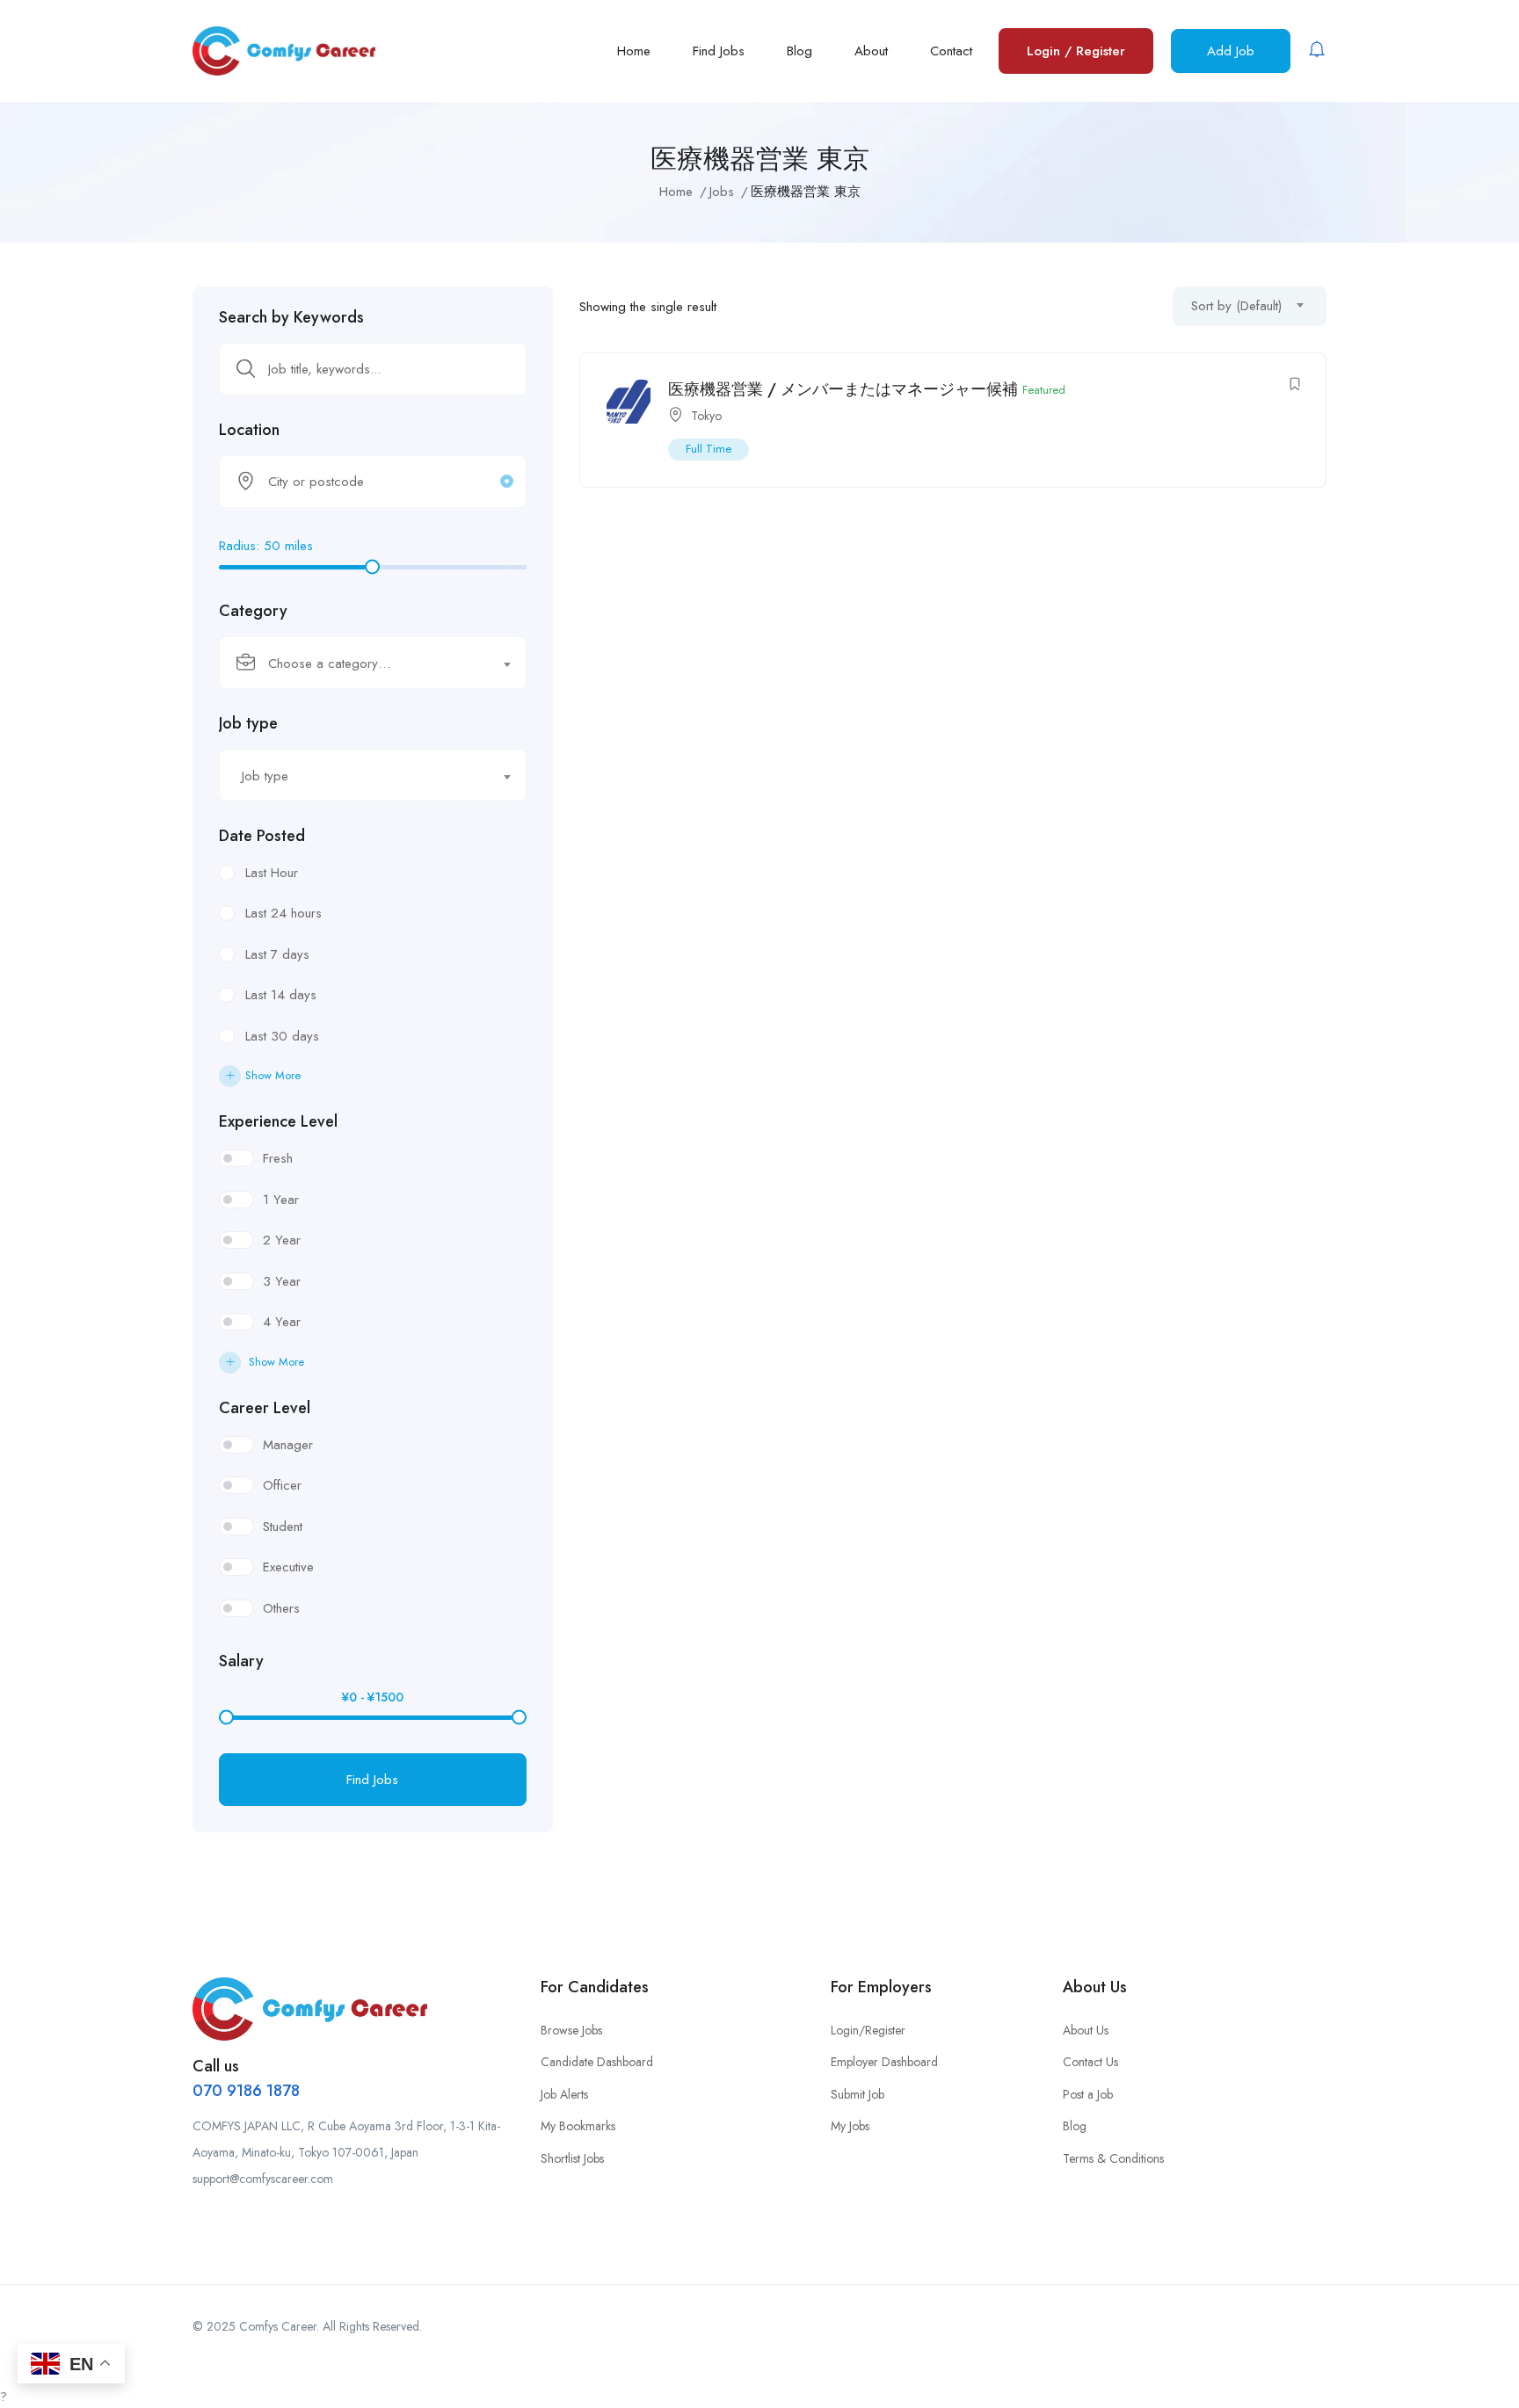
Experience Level (278, 1121)
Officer (282, 1485)
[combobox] (373, 663)
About (871, 51)
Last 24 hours (283, 913)
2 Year (282, 1240)
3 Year (282, 1281)
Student (283, 1527)
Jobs (722, 192)
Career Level (265, 1408)
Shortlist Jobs (572, 2158)
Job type (248, 723)
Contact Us (1090, 2062)
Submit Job (858, 2094)
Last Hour (272, 873)
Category (253, 611)
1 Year (281, 1200)
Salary (241, 1661)
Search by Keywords (291, 317)
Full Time (709, 449)
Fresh (278, 1158)
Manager (288, 1445)
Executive (288, 1567)
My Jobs (850, 2126)
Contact (951, 51)
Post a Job (1088, 2094)
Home (634, 51)
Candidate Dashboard (597, 2062)
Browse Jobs (571, 2030)
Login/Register (868, 2030)
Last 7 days (277, 954)
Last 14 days (281, 995)
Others (281, 1608)
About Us (1086, 2030)
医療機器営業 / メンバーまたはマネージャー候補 (843, 389)
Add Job (1231, 51)
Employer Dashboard (884, 2062)
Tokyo (706, 416)
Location (249, 430)
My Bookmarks (578, 2126)
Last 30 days (282, 1036)
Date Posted (262, 836)
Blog (799, 51)
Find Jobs (719, 51)
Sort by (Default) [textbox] (1236, 306)
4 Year (282, 1322)
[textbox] (362, 664)
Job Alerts (564, 2094)
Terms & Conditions (1113, 2158)
